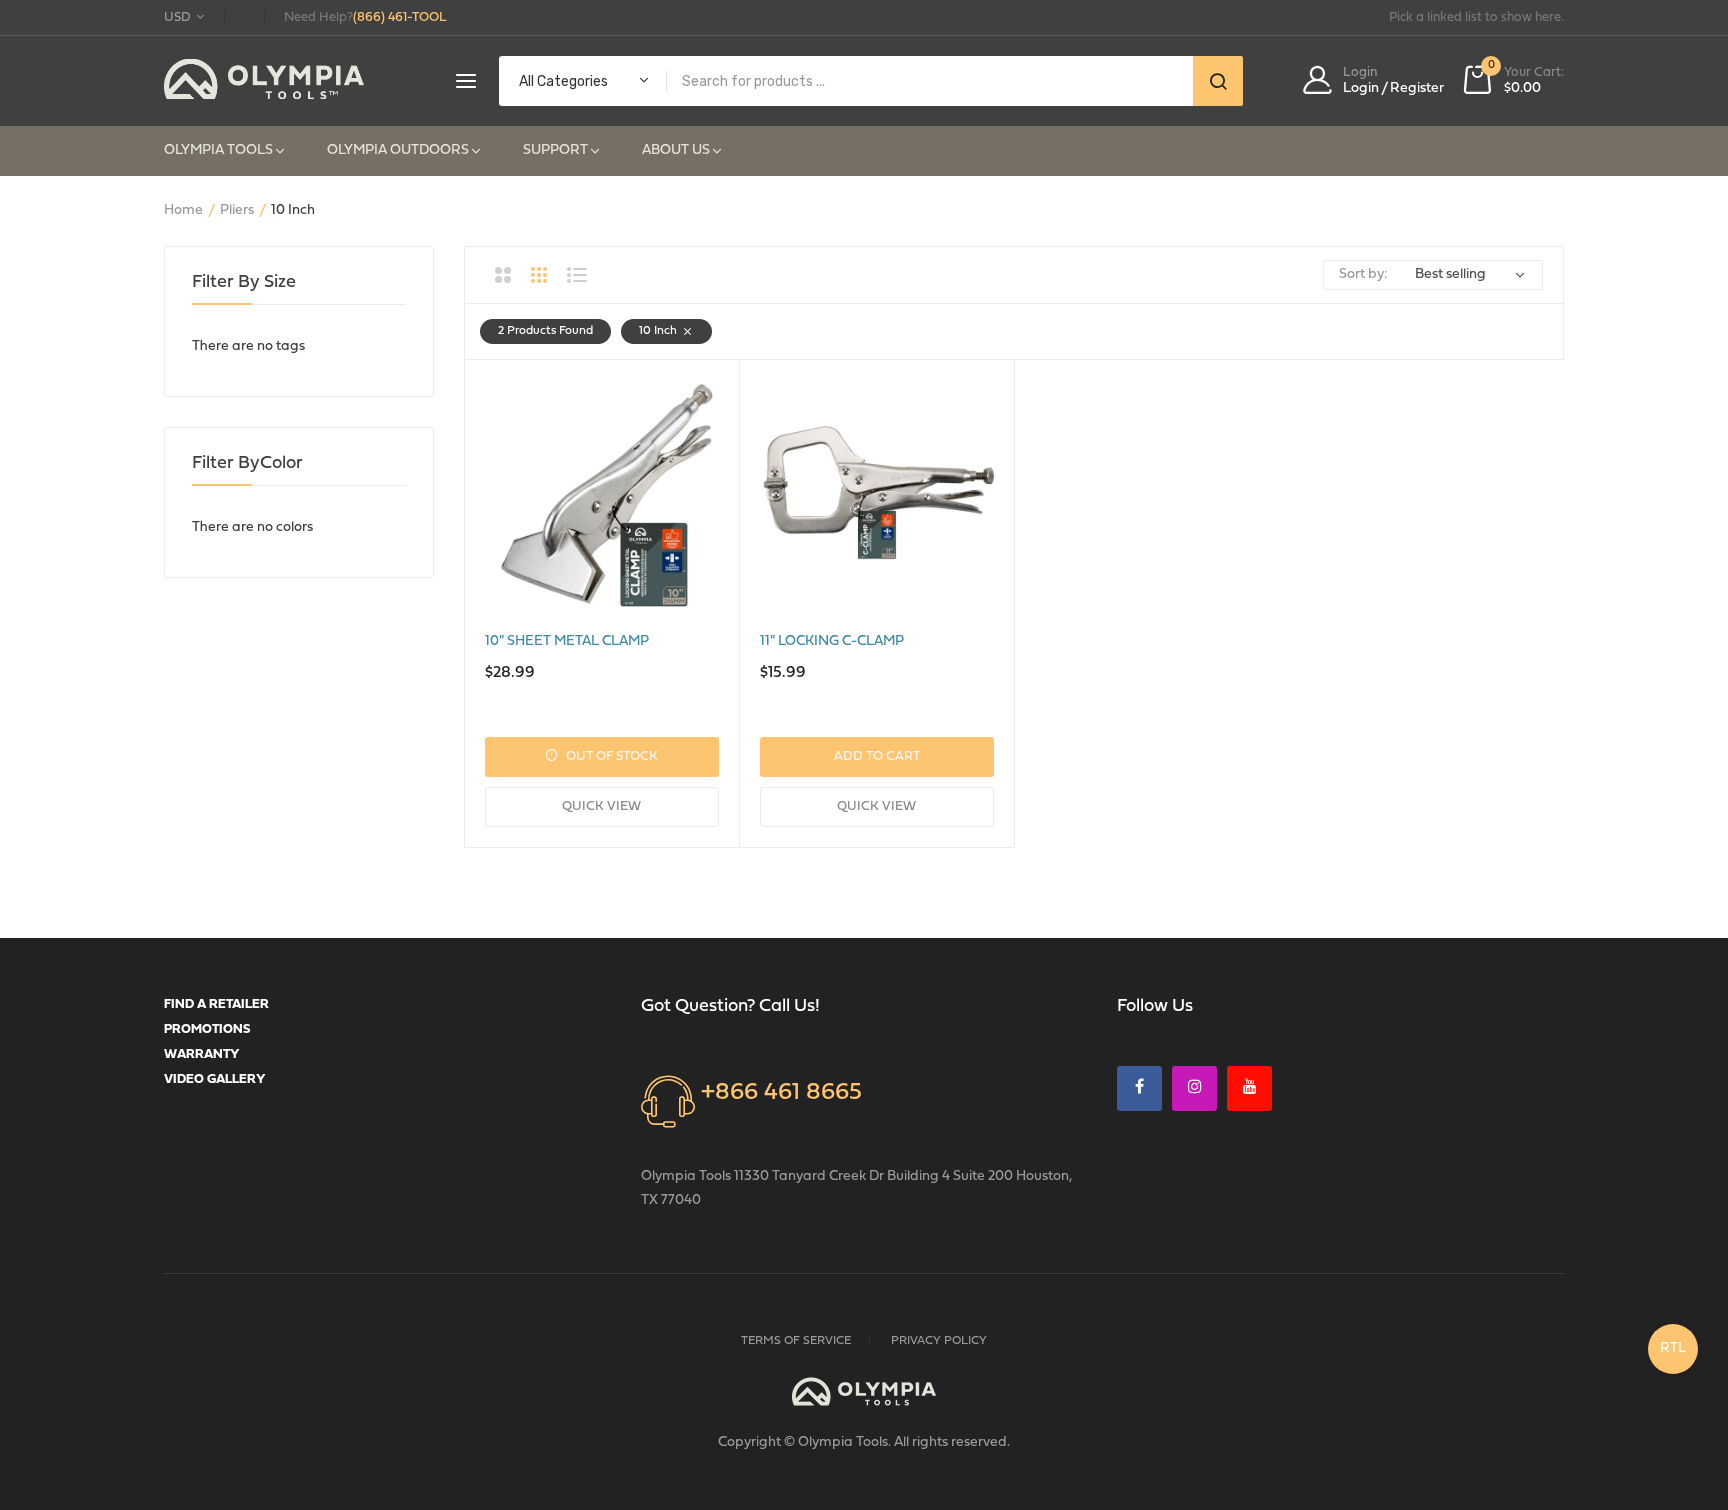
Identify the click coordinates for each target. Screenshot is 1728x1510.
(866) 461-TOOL (400, 17)
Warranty (202, 1054)
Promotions (207, 1029)
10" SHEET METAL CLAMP (567, 641)
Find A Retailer (216, 1004)
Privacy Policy (939, 1341)
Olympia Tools (218, 150)
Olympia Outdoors (398, 150)
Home (183, 210)
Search (1218, 81)
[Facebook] (1139, 1088)
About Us (676, 150)
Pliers (237, 210)
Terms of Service (796, 1341)
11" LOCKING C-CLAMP (832, 641)
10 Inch (658, 331)
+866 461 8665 (781, 1093)
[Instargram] (1194, 1088)
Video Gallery (215, 1079)
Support (555, 150)
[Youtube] (1249, 1088)
